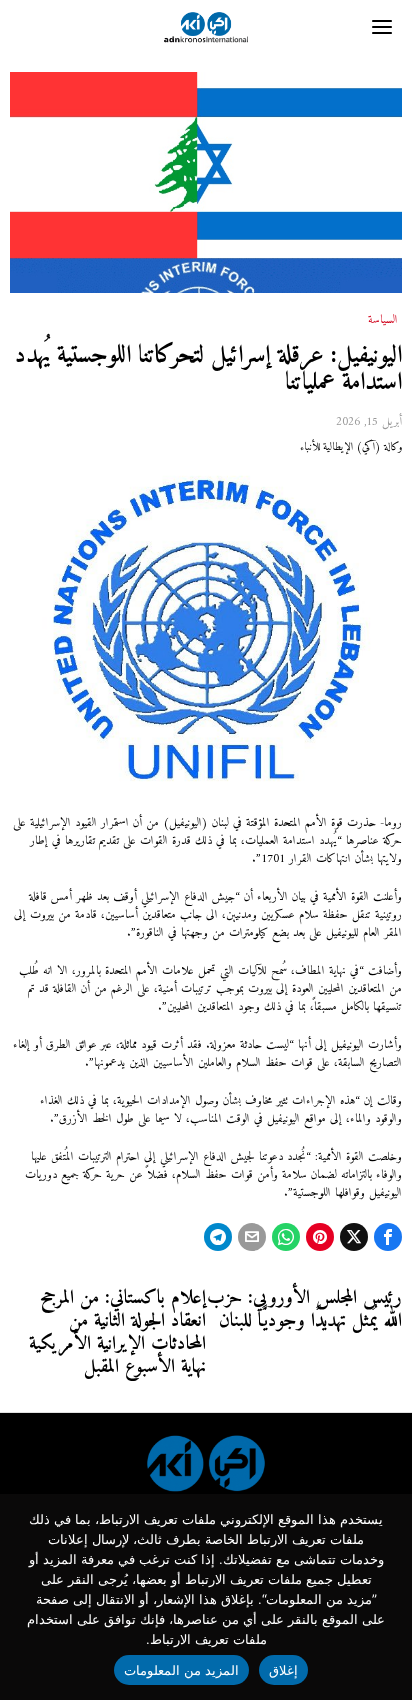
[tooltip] (388, 1237)
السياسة (383, 321)
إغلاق (283, 1670)
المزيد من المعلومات (182, 1670)
